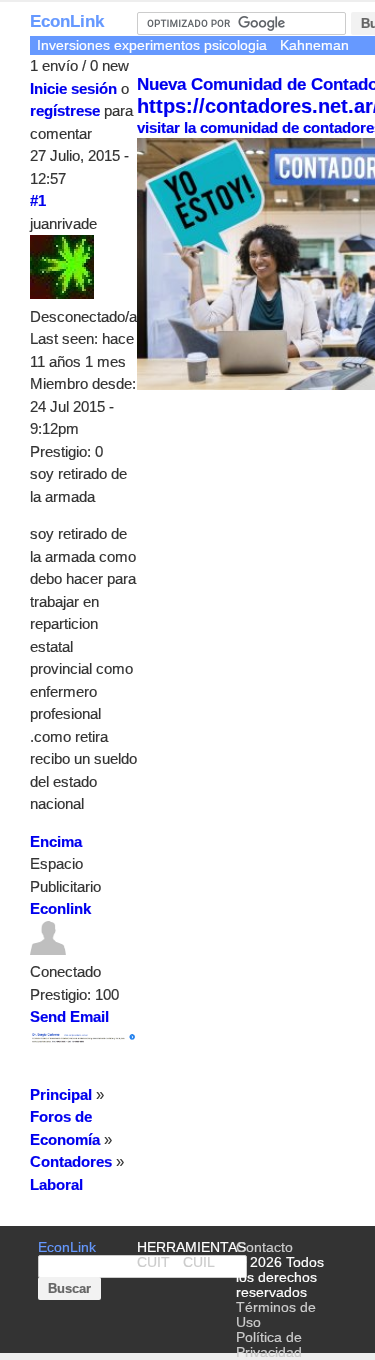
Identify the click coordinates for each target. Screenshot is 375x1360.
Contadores (71, 1161)
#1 (38, 200)
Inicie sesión (73, 88)
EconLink (67, 21)
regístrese (65, 110)
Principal (61, 1094)
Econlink (60, 908)
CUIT (153, 1262)
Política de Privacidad (269, 1345)
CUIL (199, 1262)
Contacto (264, 1247)
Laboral (56, 1184)
